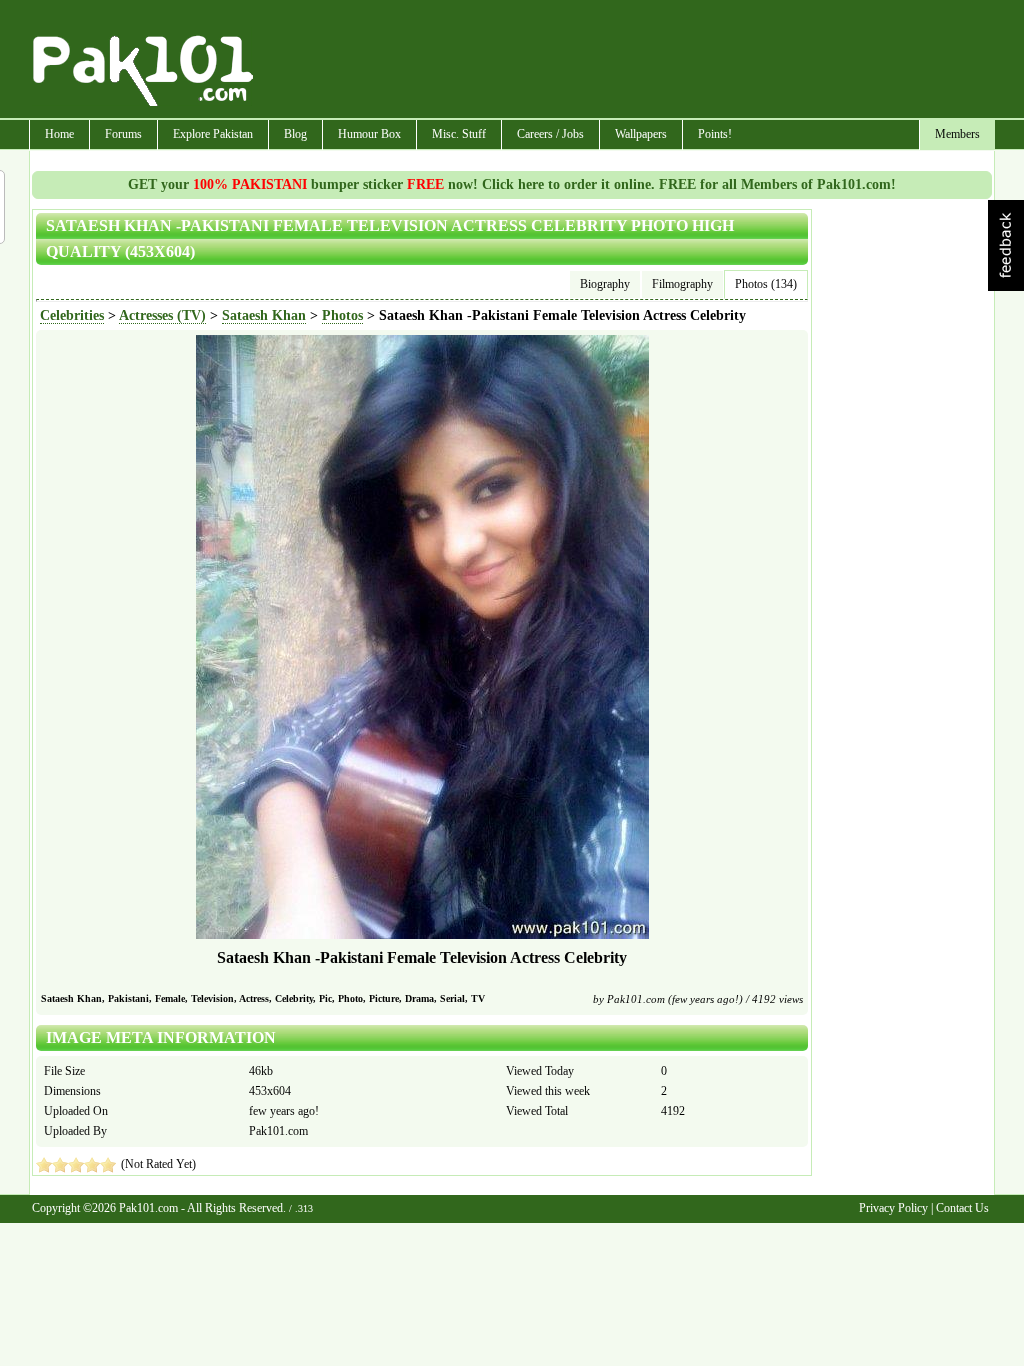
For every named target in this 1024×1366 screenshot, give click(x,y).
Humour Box (369, 134)
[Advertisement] (625, 61)
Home (59, 134)
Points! (715, 134)
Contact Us (962, 1208)
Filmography (682, 284)
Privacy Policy (893, 1208)
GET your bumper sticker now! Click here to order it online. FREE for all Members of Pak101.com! (512, 184)
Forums (123, 134)
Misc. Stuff (459, 134)
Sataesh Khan (264, 315)
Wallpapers (641, 134)
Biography (605, 284)
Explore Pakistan (213, 134)
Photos (342, 315)
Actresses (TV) (162, 315)
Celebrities (72, 315)
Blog (295, 134)
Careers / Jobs (550, 134)
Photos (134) (766, 284)
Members (957, 134)
